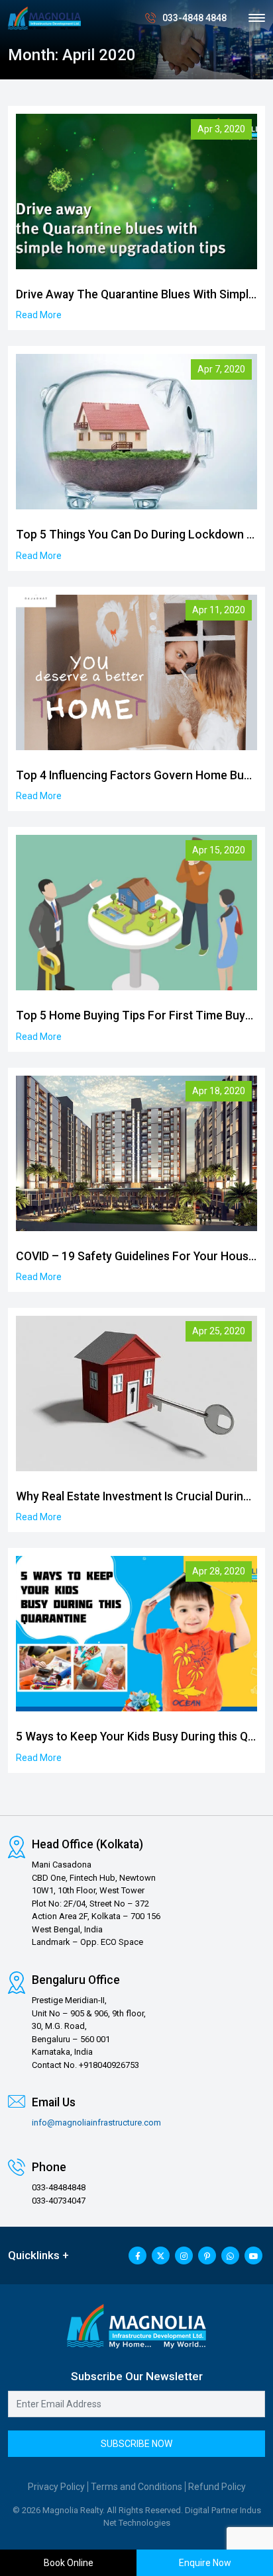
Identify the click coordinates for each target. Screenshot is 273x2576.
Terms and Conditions (136, 2487)
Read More (39, 315)
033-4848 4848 (195, 18)
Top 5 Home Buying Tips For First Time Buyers (139, 1015)
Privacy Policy (56, 2487)
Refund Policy (217, 2487)
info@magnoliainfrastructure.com (96, 2123)
